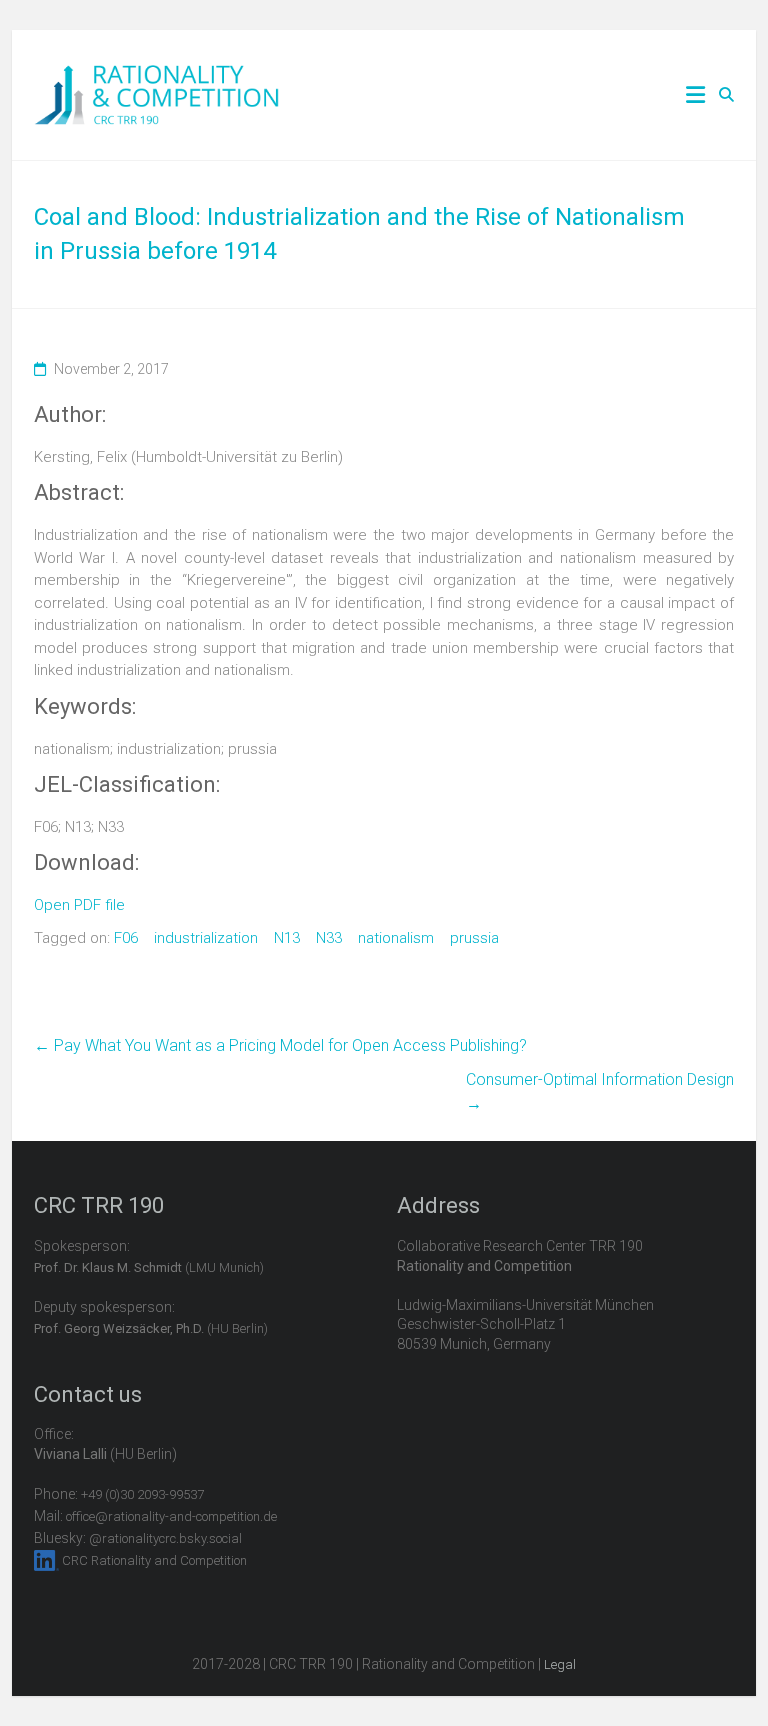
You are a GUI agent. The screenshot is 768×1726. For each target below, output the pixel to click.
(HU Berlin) (151, 1328)
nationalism (396, 938)
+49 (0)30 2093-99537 (142, 1494)
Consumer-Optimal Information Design (600, 1091)
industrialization (206, 938)
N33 (329, 938)
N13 (287, 938)
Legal (560, 1664)
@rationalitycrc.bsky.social (165, 1538)
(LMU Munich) (149, 1267)
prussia (474, 938)
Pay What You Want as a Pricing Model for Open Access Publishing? (280, 1045)
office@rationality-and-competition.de (171, 1516)
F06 (126, 938)
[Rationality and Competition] (156, 76)
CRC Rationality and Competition (154, 1560)
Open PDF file (79, 905)
